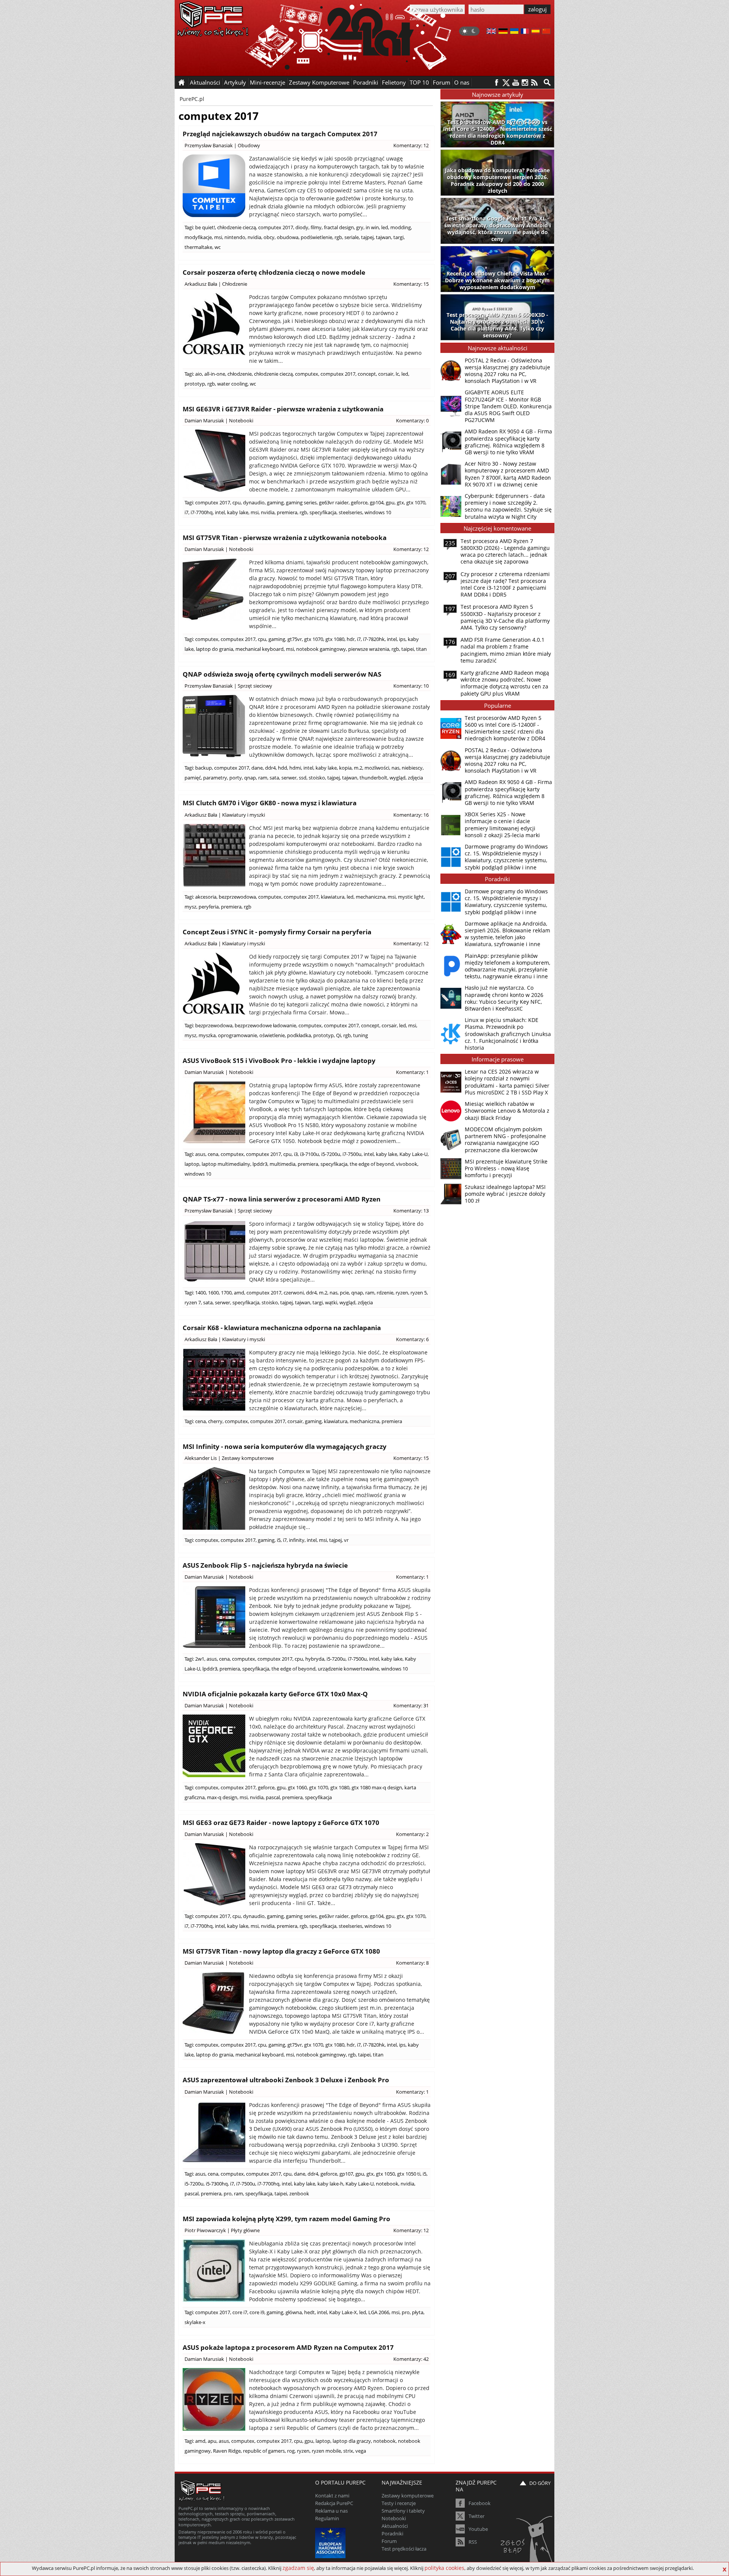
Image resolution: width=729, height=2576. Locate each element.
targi (398, 237)
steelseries (350, 512)
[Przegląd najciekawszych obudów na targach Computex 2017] (214, 186)
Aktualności (395, 2526)
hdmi (295, 768)
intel (220, 512)
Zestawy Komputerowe (319, 82)
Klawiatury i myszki (244, 815)
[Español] (536, 32)
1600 (213, 1293)
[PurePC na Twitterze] (506, 83)
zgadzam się (298, 2568)
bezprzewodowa (237, 897)
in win (372, 227)
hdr (351, 639)
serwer (289, 778)
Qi (338, 1035)
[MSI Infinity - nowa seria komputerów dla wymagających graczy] (214, 1498)
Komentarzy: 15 (411, 284)
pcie (344, 1293)
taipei (408, 649)
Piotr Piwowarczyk (205, 2230)
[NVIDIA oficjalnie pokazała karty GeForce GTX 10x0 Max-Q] (214, 1746)
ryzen (402, 1293)
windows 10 (378, 512)
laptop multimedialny (226, 1164)
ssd (303, 778)
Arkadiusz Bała (201, 284)
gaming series (301, 502)
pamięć (193, 778)
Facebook (480, 2503)
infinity (297, 1540)
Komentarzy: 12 (411, 145)
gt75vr (295, 639)
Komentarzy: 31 (411, 1705)
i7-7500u (352, 1154)
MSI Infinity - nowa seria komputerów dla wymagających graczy (285, 1446)
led (385, 227)
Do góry (540, 2483)
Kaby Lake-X (343, 2312)
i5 (279, 1540)
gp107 (346, 2174)
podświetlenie (316, 237)
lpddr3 (260, 1164)
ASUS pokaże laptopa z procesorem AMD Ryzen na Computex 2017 (288, 2347)
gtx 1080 (335, 639)
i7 (186, 512)
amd (239, 1293)
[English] (491, 32)
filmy (316, 227)
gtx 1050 (385, 2174)
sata (274, 778)
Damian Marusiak (204, 420)
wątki (331, 1302)
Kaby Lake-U (413, 1154)
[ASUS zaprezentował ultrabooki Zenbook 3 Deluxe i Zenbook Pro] (214, 2132)
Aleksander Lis (201, 1458)
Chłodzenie (235, 284)
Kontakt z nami (332, 2496)
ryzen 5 (419, 1293)
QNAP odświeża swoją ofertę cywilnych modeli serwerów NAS (282, 674)
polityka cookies (444, 2568)
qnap (250, 778)
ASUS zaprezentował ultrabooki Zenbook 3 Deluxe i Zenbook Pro (286, 2080)
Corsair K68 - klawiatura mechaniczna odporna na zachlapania (282, 1328)
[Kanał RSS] (534, 83)
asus (200, 1154)
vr (346, 1540)
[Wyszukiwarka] (547, 82)
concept (367, 374)
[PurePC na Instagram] (525, 83)
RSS (473, 2542)
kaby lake (238, 512)
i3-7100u (309, 1154)
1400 (200, 1293)
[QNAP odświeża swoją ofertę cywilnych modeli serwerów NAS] (214, 726)
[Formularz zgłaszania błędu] (527, 2540)
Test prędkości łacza (404, 2549)
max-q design (222, 1797)
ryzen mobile (326, 2451)
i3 (296, 1154)
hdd (282, 768)
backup (204, 768)
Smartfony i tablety (403, 2511)
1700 (226, 1293)
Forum (442, 82)
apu (212, 2441)
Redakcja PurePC (334, 2503)
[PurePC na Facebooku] (496, 83)
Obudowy (249, 145)
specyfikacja (323, 512)
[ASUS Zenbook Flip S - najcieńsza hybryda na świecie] (214, 1617)
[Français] (525, 32)
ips (402, 639)
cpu (237, 502)
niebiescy (412, 768)
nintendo (235, 237)
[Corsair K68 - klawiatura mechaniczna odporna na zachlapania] (214, 1380)
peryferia (209, 907)
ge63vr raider (334, 502)
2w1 (200, 1659)
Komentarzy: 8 (412, 1963)
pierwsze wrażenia (369, 649)
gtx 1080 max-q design (377, 1787)
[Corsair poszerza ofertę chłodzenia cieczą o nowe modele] (214, 324)
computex (307, 374)
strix (348, 2451)
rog (291, 2451)
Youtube (478, 2529)
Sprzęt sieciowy (255, 686)
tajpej (367, 237)
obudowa (288, 237)
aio (199, 374)
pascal (273, 1797)
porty (236, 778)
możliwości (377, 768)
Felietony (394, 82)
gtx (400, 502)
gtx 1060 (297, 1787)
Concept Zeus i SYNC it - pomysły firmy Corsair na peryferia (277, 932)
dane (257, 768)
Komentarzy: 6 (412, 1339)
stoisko (317, 778)
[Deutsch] (503, 32)
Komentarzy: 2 (412, 1834)
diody (302, 227)
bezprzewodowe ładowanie (265, 1025)
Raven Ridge (227, 2451)
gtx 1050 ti (409, 2174)
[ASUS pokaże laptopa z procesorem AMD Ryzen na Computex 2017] (214, 2399)
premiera (287, 512)
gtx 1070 (416, 502)
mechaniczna (371, 897)
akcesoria (206, 897)
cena (213, 1154)
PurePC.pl (192, 99)
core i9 (257, 2312)
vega (361, 2451)
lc (397, 374)
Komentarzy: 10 (411, 686)
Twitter (477, 2516)
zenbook (299, 2193)
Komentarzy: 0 (412, 420)
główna (294, 2312)
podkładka (299, 1035)
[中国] (546, 32)
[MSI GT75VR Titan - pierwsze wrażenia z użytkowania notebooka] (214, 590)
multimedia (282, 1164)
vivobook (407, 1164)
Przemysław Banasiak (209, 145)
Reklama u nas (331, 2511)
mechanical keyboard (260, 649)
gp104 (377, 502)
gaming (275, 502)
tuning (361, 1035)
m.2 (358, 768)
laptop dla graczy (352, 2441)
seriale (352, 237)
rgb (338, 237)
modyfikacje (198, 237)
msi (218, 237)
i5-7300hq (217, 2184)
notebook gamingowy (321, 649)
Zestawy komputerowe (248, 1458)
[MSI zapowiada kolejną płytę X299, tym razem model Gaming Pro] (214, 2271)
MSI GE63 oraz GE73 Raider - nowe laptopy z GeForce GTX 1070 (281, 1823)
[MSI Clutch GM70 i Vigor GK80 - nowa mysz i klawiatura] (214, 855)
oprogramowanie (237, 1035)
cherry (215, 1421)
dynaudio (254, 502)
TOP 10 (419, 82)
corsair (386, 374)
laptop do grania (215, 649)
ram (263, 778)
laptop (192, 1164)
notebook (387, 2184)
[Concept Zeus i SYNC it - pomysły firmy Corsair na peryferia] (214, 984)
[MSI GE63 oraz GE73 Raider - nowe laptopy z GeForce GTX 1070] (214, 1875)
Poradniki (366, 82)
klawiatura (333, 897)
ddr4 (270, 768)
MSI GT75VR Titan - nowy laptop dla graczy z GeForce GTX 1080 (281, 1951)
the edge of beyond (372, 1164)
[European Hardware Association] (331, 2542)
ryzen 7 (193, 1302)
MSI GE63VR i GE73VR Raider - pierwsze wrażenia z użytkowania (283, 409)
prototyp (195, 384)
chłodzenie (240, 374)
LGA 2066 (379, 2312)
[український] (514, 32)
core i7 (240, 2312)
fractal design (339, 227)
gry (360, 227)
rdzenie (385, 1293)
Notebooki (241, 420)
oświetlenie (272, 1035)
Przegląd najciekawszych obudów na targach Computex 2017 (280, 134)
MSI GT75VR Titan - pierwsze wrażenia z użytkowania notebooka (285, 538)
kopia (345, 768)
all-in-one (215, 374)
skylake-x (195, 2322)
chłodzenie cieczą (237, 227)
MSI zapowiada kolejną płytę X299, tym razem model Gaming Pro (286, 2219)
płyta (418, 2312)
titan (421, 649)
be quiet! (205, 227)
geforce (359, 502)
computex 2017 (276, 227)
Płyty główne (245, 2230)
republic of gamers (264, 2451)
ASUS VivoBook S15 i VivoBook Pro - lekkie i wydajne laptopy (279, 1060)
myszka (207, 1035)
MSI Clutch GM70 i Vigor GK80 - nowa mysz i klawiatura (270, 803)
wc (218, 247)
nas (395, 768)
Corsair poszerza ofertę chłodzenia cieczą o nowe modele (274, 272)
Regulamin (327, 2518)
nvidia (254, 237)
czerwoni (294, 1293)
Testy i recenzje (399, 2503)
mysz (190, 907)
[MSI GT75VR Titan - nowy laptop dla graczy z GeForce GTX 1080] (214, 2003)
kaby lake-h (330, 2184)
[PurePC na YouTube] (515, 83)
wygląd (398, 778)
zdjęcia (415, 778)
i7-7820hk (374, 639)
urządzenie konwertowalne (348, 1669)
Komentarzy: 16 (411, 815)
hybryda (315, 1659)
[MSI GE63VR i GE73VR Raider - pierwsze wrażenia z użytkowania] (214, 461)
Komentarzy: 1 (412, 1072)
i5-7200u (331, 1154)
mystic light (411, 897)
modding (401, 227)
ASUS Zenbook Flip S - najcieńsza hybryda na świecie (265, 1565)
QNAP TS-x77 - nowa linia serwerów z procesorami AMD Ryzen (282, 1199)
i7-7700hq (202, 512)
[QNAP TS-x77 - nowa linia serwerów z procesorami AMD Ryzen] (214, 1251)
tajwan (383, 237)
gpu (390, 502)
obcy (269, 237)
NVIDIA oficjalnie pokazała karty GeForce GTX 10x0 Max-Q (275, 1694)
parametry (215, 778)
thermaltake (198, 247)
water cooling (232, 384)
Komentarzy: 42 (411, 2359)
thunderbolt (373, 778)
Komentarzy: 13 (411, 1211)
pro (228, 2193)
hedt (309, 2312)
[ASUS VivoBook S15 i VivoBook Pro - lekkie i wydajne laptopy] (214, 1112)
